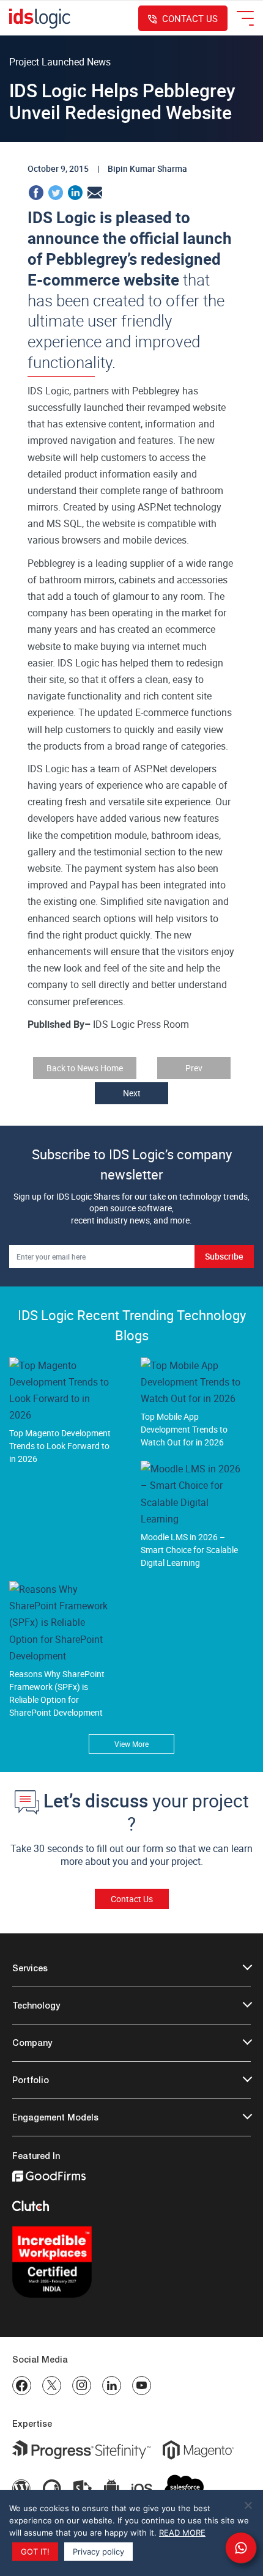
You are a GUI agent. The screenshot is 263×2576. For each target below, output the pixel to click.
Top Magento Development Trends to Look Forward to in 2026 (60, 1446)
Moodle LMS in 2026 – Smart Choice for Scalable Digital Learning (189, 1550)
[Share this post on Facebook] (36, 191)
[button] (241, 2548)
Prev (194, 1068)
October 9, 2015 (58, 168)
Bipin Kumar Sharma (147, 168)
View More (131, 1744)
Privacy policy (98, 2552)
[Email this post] (95, 191)
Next (132, 1093)
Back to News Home (85, 1068)
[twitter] (52, 2386)
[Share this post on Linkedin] (75, 191)
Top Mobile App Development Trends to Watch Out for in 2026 (184, 1429)
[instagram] (82, 2386)
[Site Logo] (40, 18)
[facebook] (22, 2386)
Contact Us (132, 1899)
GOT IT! (35, 2552)
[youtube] (142, 2386)
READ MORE (182, 2533)
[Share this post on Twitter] (56, 191)
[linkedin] (112, 2386)
